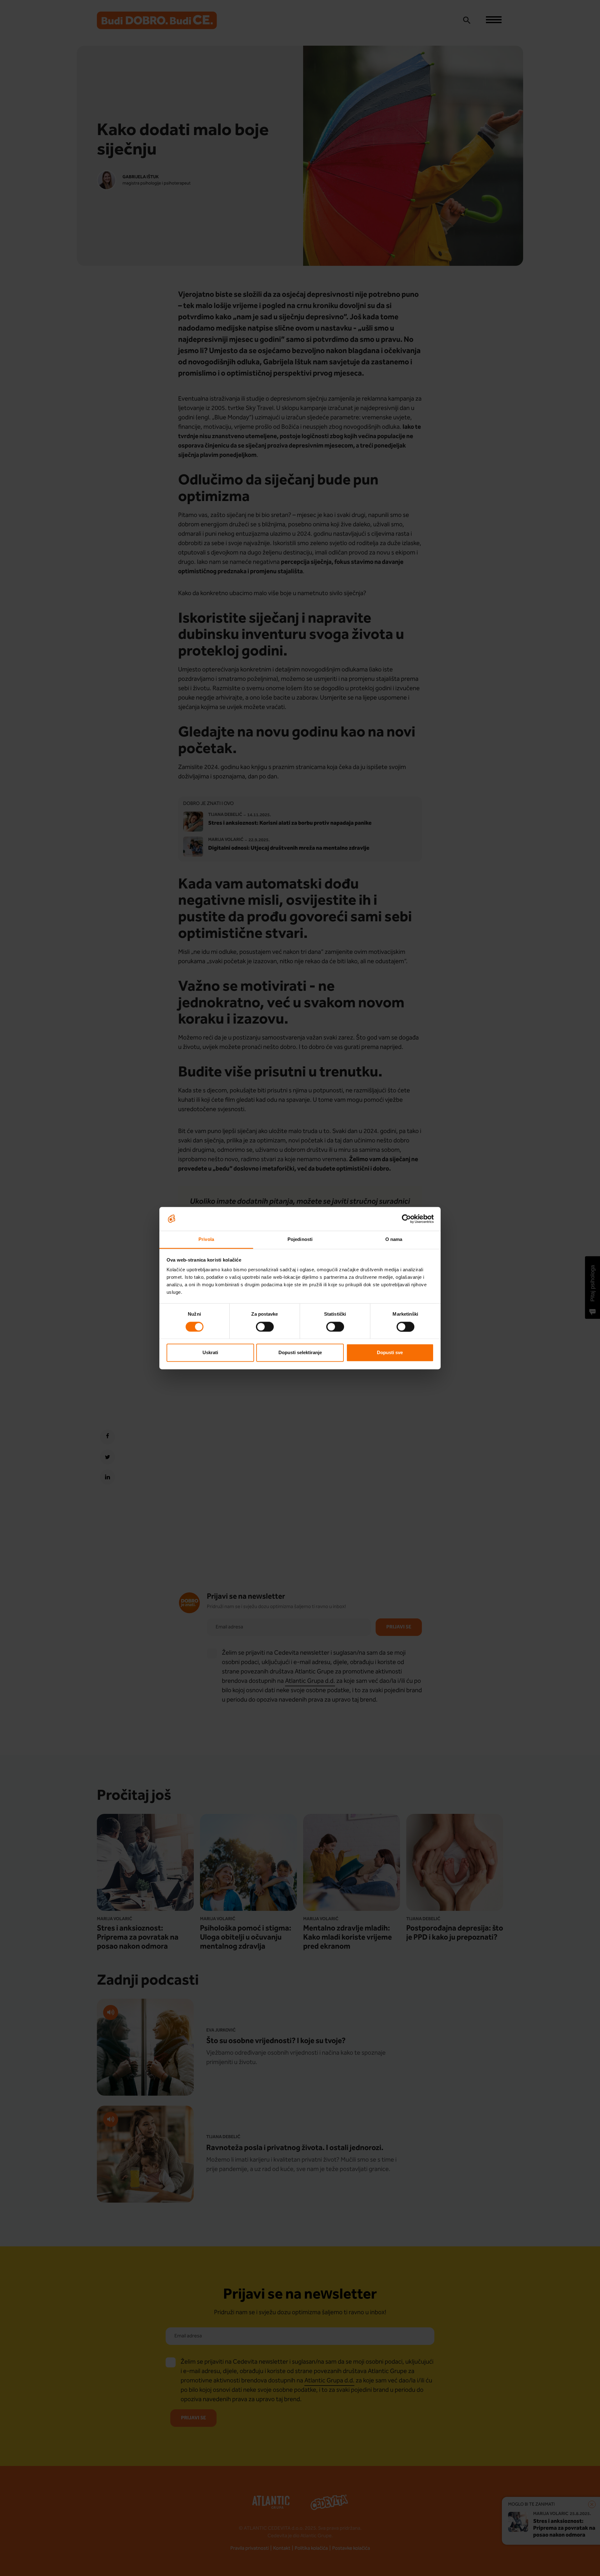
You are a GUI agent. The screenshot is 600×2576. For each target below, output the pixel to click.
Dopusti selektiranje (300, 1353)
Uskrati (210, 1353)
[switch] (265, 1327)
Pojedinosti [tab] (300, 1240)
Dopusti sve (390, 1353)
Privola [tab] (206, 1240)
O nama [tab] (394, 1240)
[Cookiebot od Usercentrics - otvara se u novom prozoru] (406, 1219)
